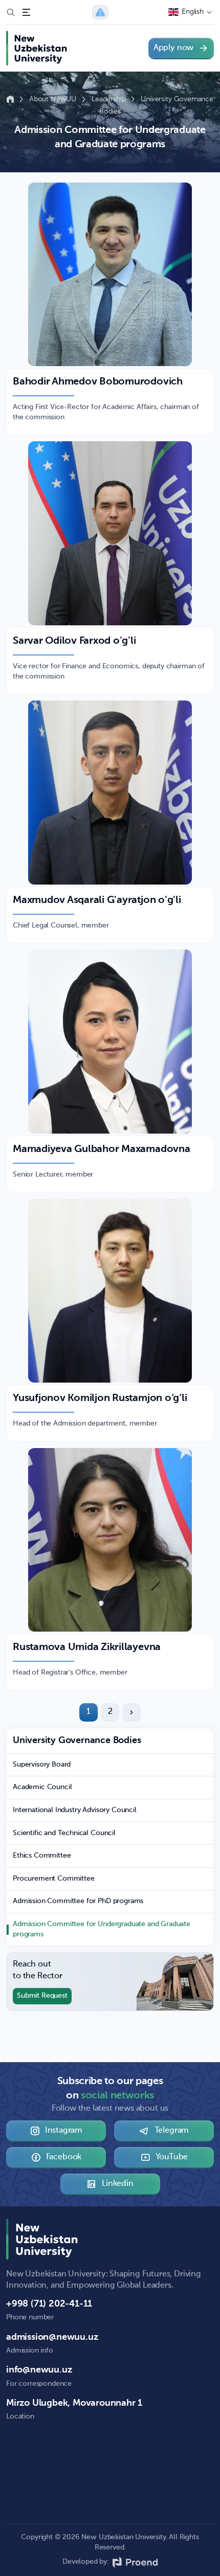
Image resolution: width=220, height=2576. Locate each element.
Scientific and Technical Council (64, 1833)
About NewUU (54, 99)
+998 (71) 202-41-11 (49, 2304)
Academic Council (42, 1787)
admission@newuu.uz (52, 2337)
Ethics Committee (42, 1856)
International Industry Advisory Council (75, 1810)
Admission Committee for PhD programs (78, 1901)
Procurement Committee (54, 1879)
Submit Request (42, 1996)
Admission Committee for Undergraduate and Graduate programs (102, 1929)
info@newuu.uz (39, 2370)
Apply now (173, 48)
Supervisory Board (42, 1765)
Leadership (109, 99)
